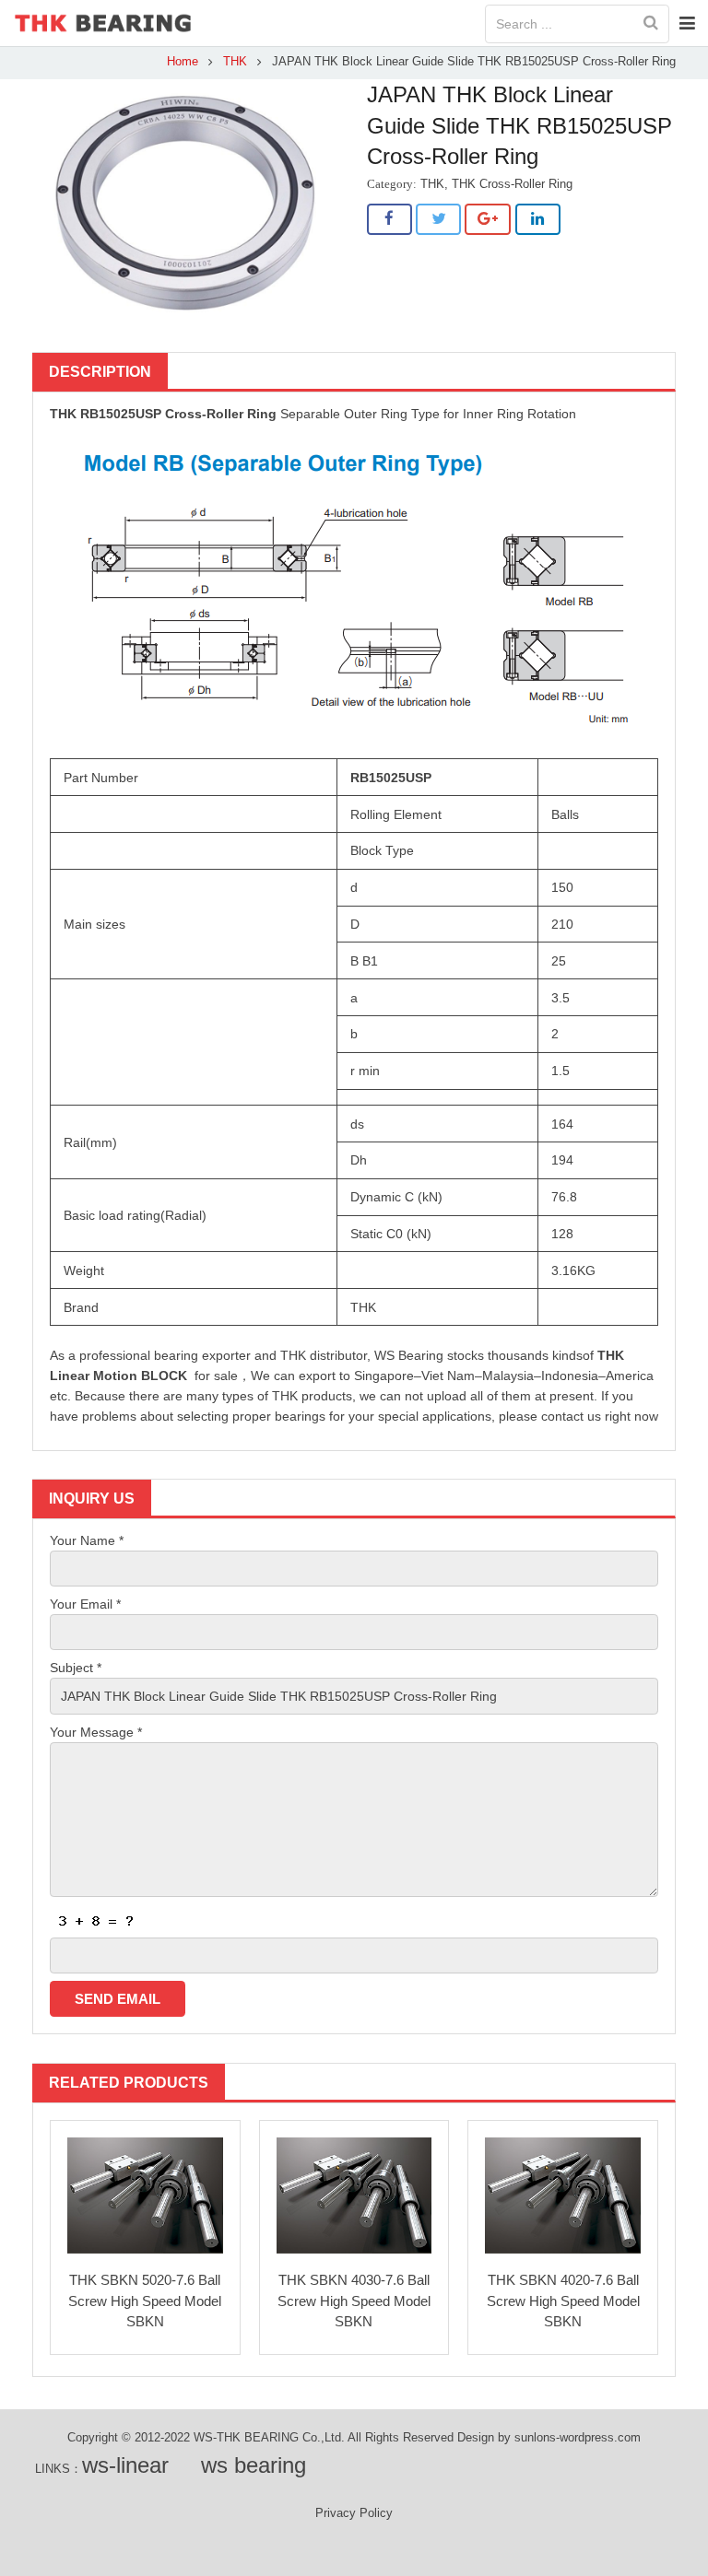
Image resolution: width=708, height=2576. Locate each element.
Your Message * (96, 1732)
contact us (571, 1416)
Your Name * (87, 1540)
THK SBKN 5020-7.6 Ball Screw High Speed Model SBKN (145, 2301)
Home (183, 62)
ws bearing (254, 2465)
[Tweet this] (438, 219)
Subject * (76, 1668)
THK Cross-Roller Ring (512, 184)
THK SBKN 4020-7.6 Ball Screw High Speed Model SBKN (563, 2301)
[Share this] (389, 219)
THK (235, 62)
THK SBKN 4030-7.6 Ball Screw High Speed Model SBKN (354, 2301)
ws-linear (125, 2465)
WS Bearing (409, 1355)
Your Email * (85, 1604)
